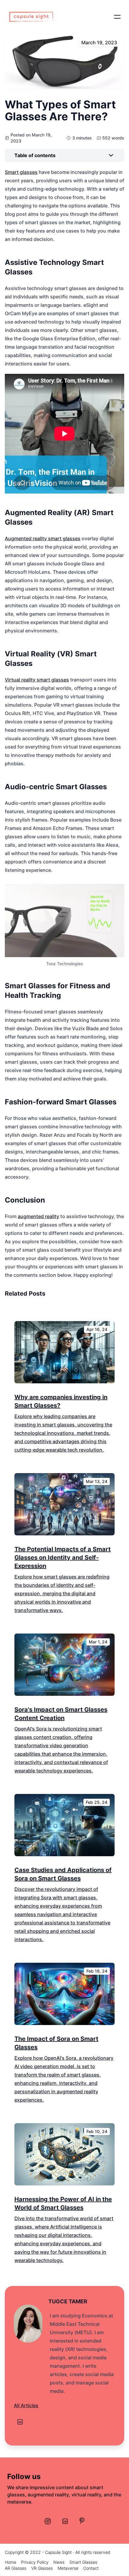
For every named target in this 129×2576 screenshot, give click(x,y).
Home (10, 2562)
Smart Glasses (83, 2562)
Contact (91, 2568)
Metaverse (68, 2568)
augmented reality (38, 1216)
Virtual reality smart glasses (37, 680)
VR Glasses (42, 2568)
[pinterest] (82, 2521)
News (59, 2562)
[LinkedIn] (20, 2422)
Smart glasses (21, 172)
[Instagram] (48, 2521)
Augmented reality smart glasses (43, 538)
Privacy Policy (35, 2562)
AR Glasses (16, 2568)
